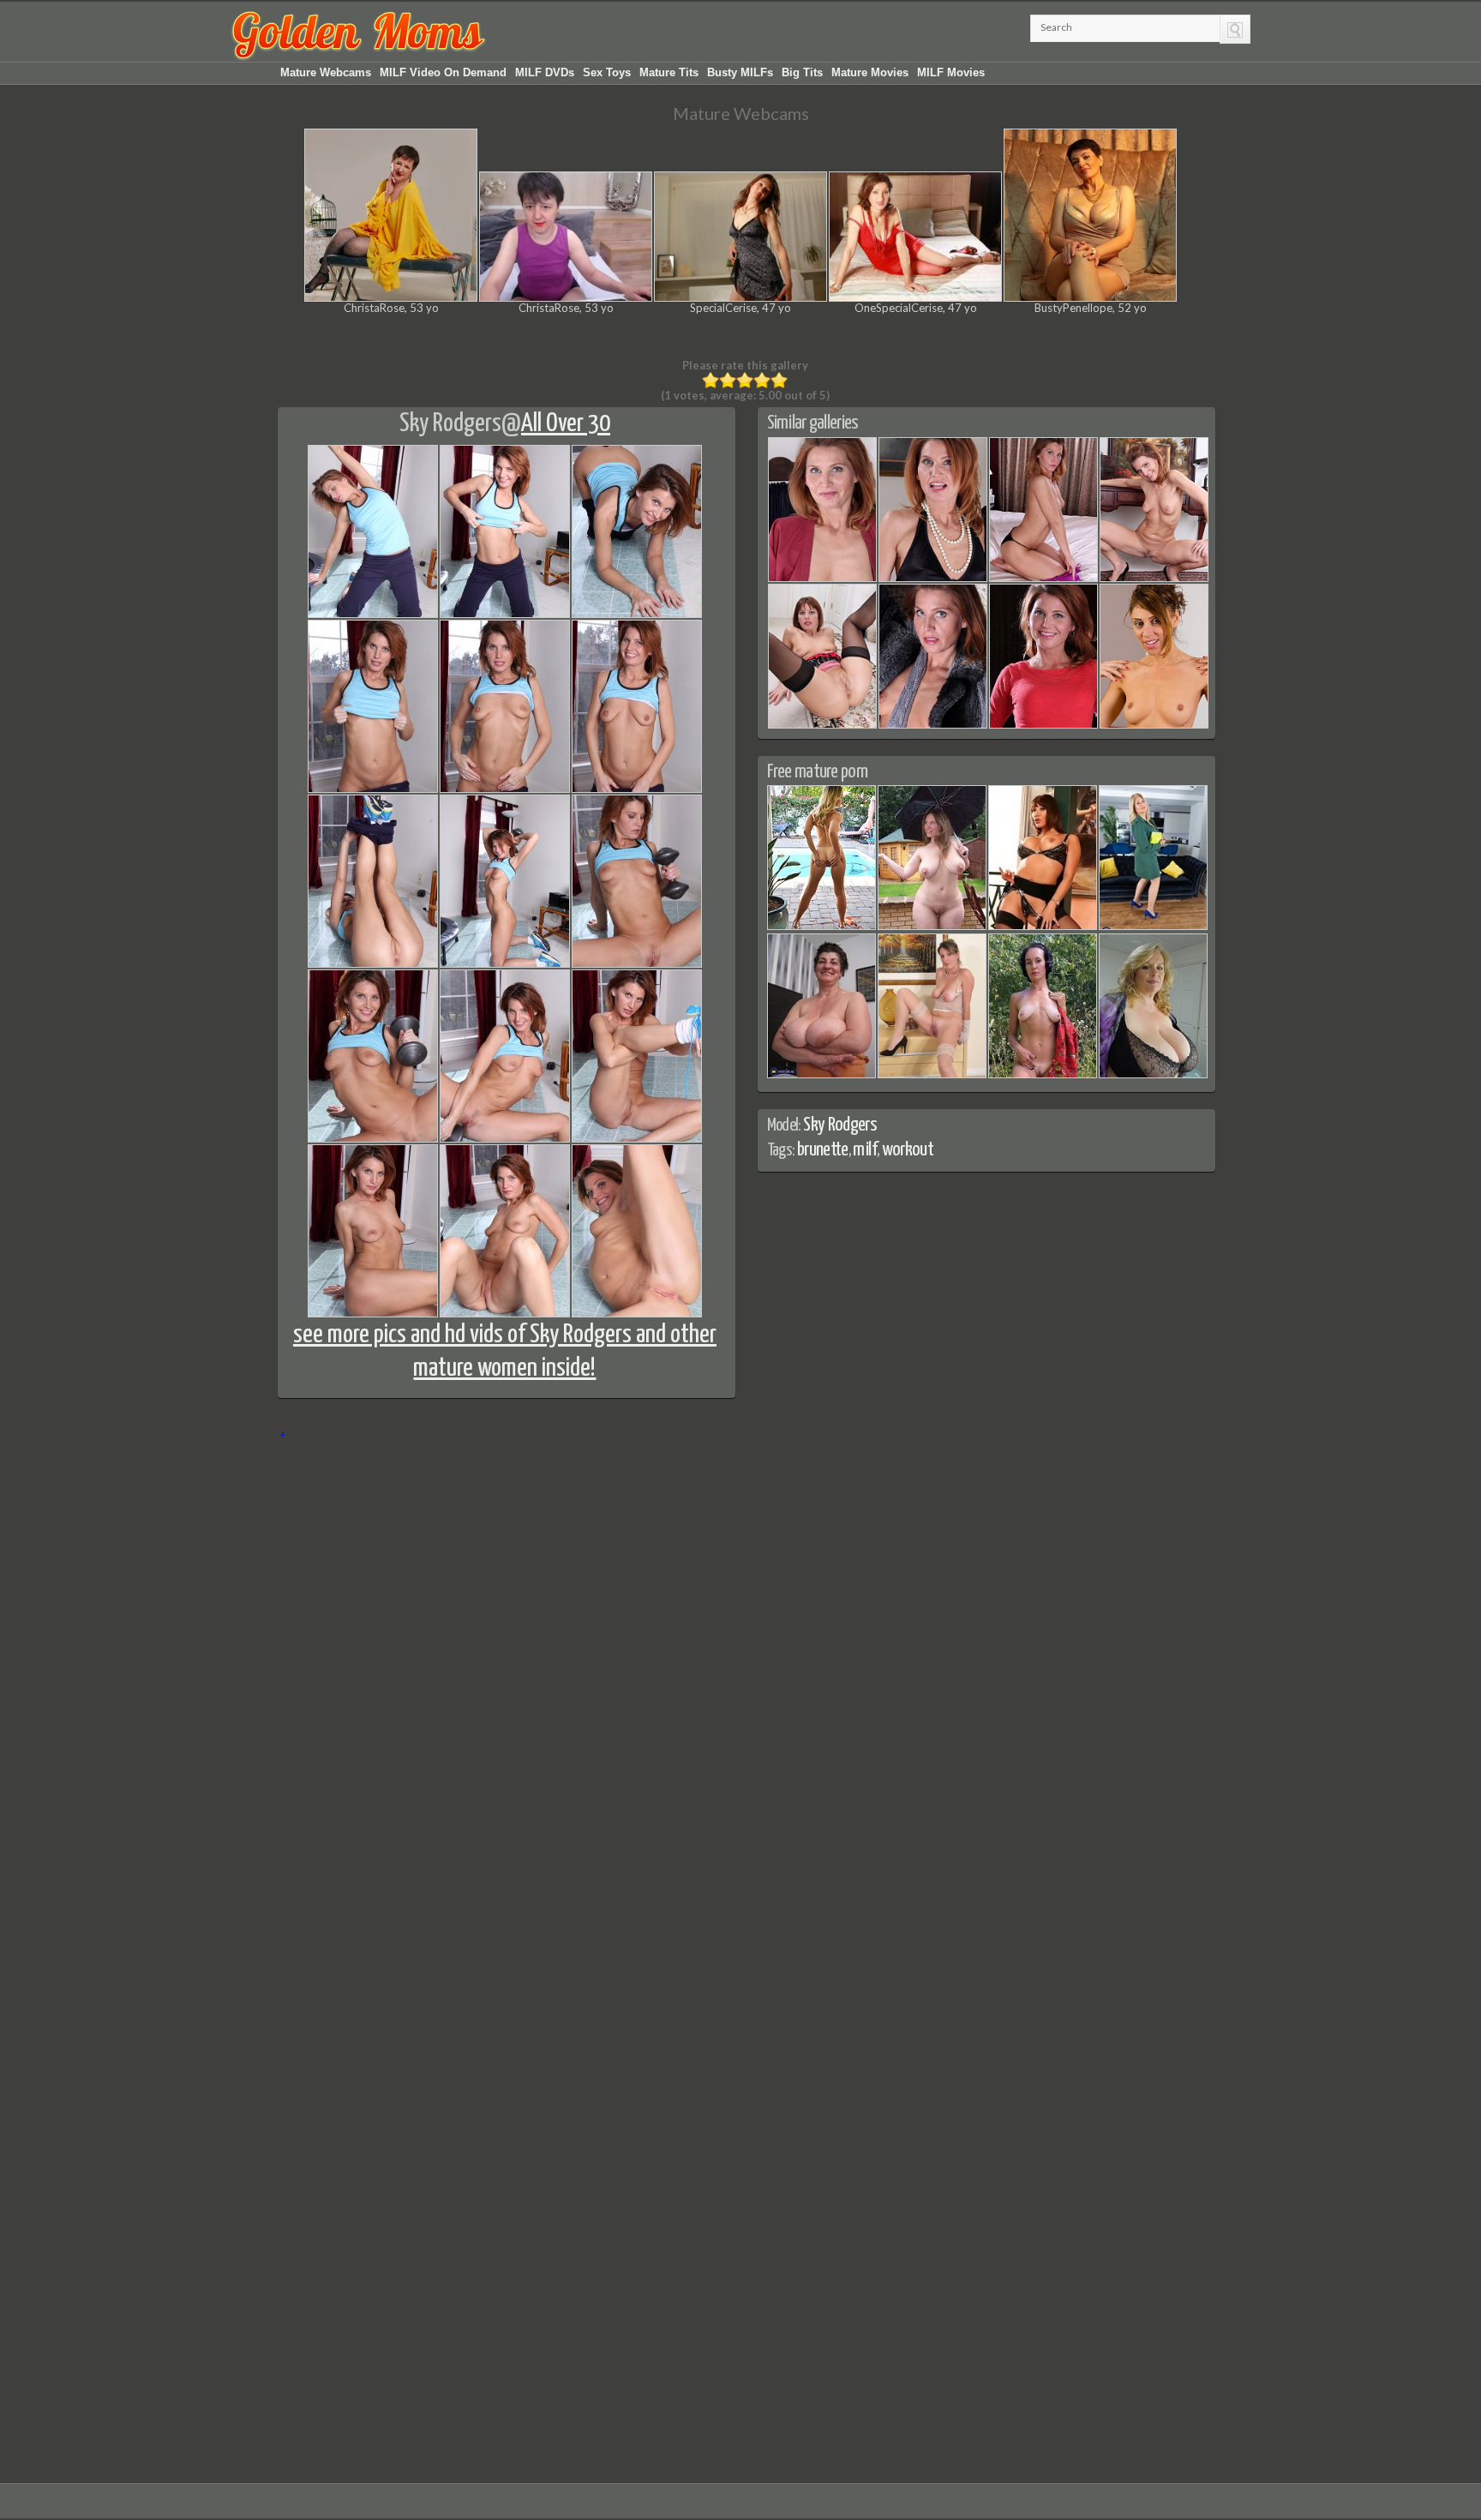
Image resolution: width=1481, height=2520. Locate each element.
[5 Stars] (779, 381)
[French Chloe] (1154, 725)
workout (908, 1150)
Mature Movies (870, 72)
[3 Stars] (745, 381)
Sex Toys (607, 72)
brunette (823, 1150)
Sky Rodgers (450, 423)
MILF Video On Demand (443, 72)
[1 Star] (711, 381)
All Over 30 (566, 423)
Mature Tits (669, 72)
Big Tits (802, 72)
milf (864, 1150)
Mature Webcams (326, 72)
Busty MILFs (740, 72)
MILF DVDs (545, 72)
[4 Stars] (762, 381)
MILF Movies (951, 72)
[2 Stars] (728, 381)
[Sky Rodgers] (822, 579)
